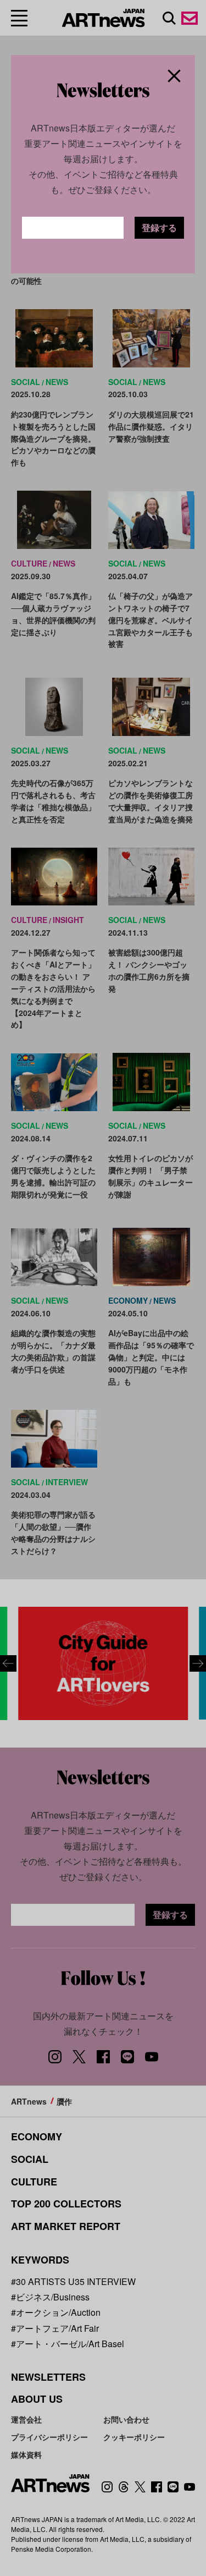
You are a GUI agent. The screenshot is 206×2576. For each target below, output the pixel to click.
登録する (159, 227)
